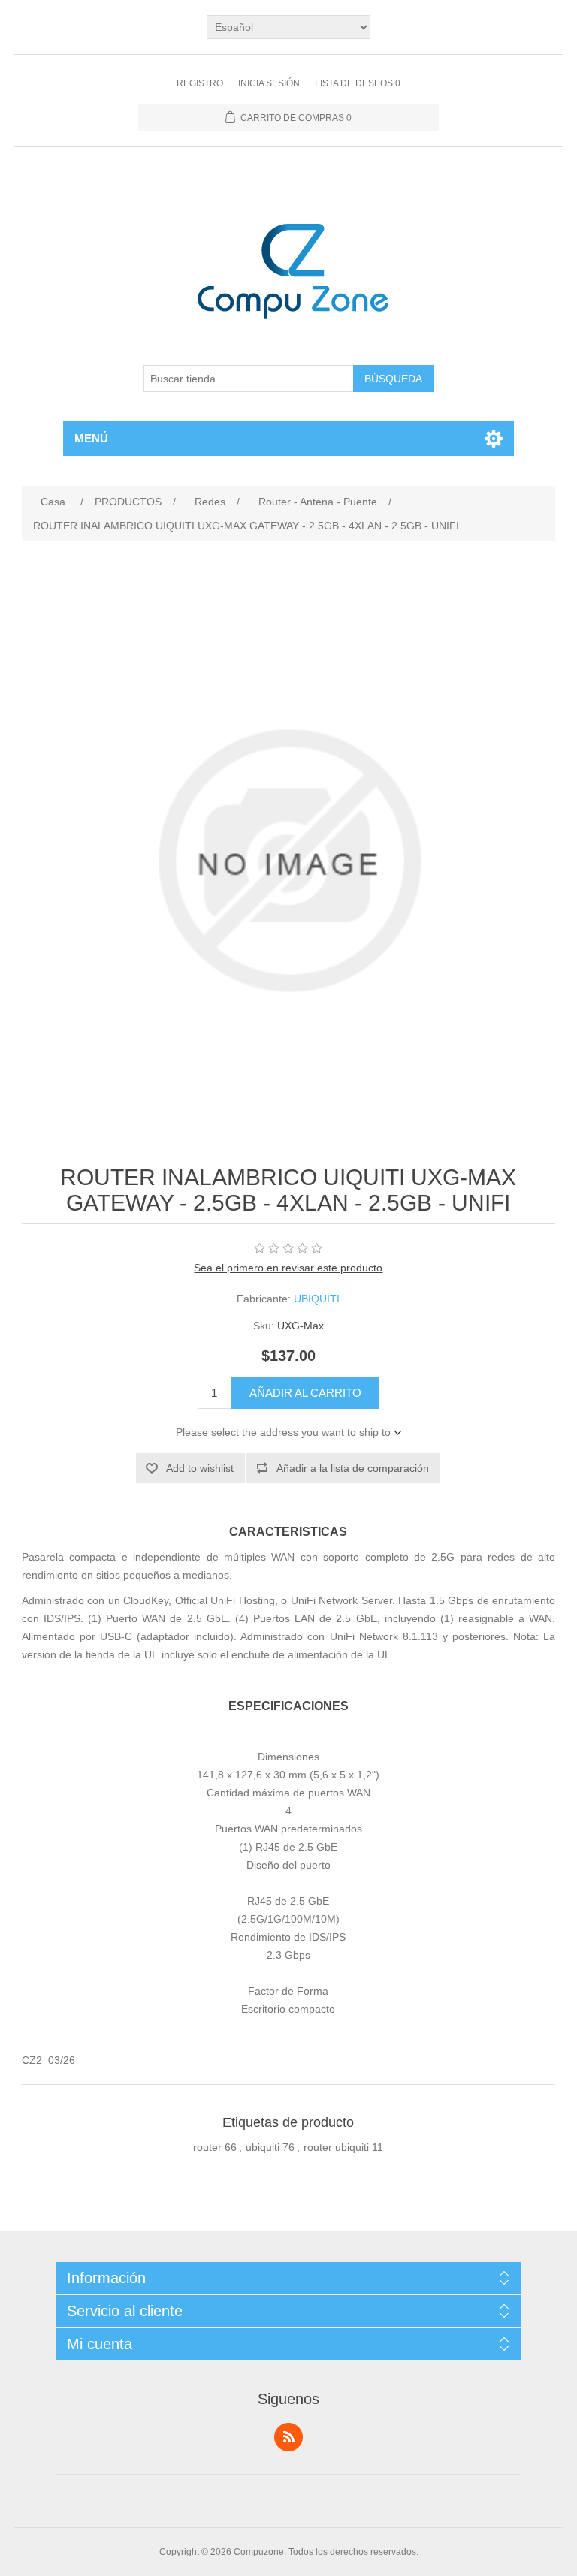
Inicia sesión (269, 83)
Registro (200, 83)
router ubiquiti (336, 2147)
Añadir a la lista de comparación (353, 1468)
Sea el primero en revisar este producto (288, 1268)
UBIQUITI (317, 1299)
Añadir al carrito (305, 1393)
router (207, 2147)
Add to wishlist (200, 1468)
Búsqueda (393, 379)
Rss (288, 2437)
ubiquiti (263, 2147)
